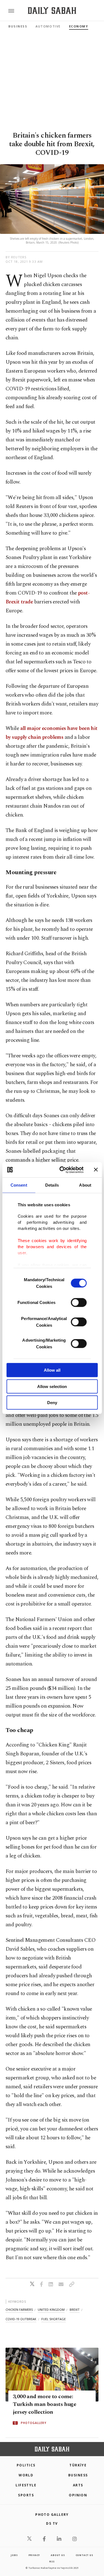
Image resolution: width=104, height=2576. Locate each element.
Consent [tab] (19, 1185)
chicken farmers (19, 2310)
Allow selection (52, 1386)
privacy (34, 2555)
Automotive (48, 26)
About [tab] (85, 1185)
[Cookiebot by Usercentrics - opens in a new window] (62, 1170)
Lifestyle (26, 2485)
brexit (75, 2310)
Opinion (78, 2495)
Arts (78, 2485)
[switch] (79, 1303)
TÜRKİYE (78, 2465)
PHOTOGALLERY (34, 2423)
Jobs (14, 2555)
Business (18, 26)
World (26, 2475)
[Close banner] (96, 1170)
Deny (52, 1403)
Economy (79, 26)
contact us (84, 2555)
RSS (52, 2561)
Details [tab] (52, 1185)
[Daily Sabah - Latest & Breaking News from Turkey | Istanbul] (52, 11)
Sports (26, 2495)
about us (58, 2555)
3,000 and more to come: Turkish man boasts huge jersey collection (44, 2405)
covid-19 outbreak (21, 2319)
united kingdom (51, 2310)
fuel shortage (54, 2319)
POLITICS (26, 2465)
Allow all (52, 1370)
